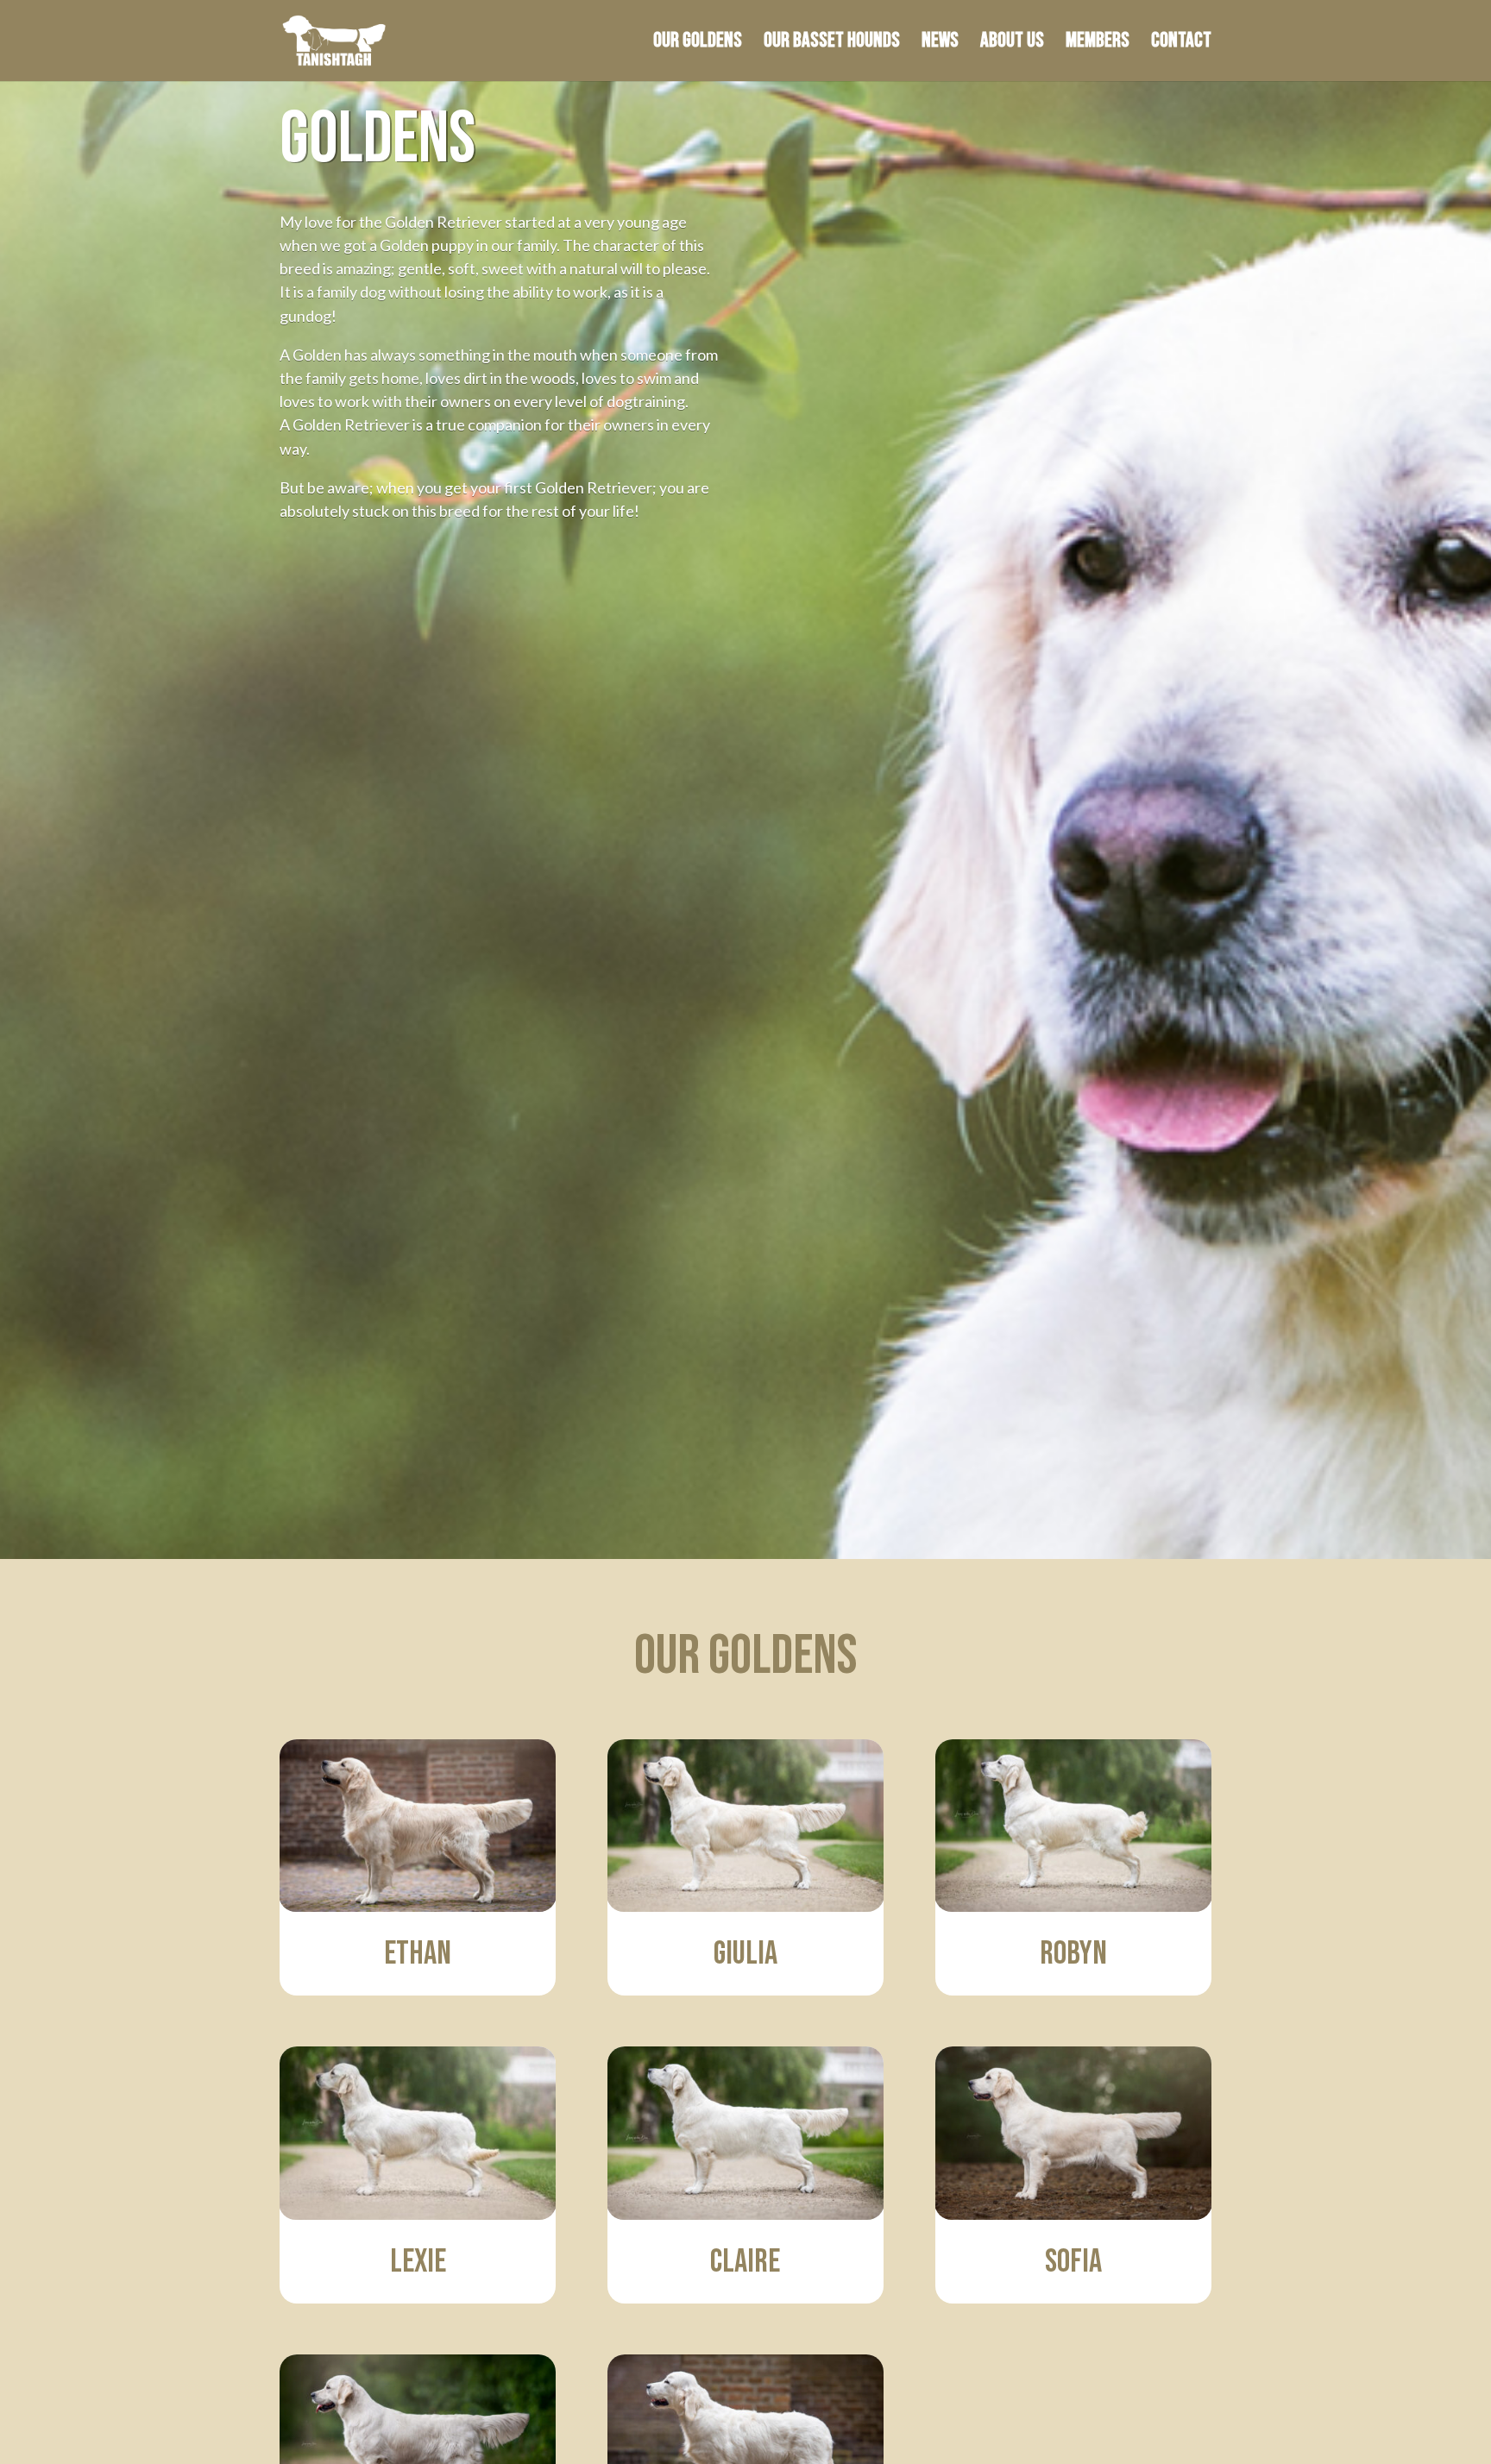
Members (1098, 44)
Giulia (745, 1954)
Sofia (1073, 2262)
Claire (745, 2262)
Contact (1181, 44)
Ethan (418, 1954)
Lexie (418, 2262)
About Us (1012, 44)
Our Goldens (698, 44)
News (940, 44)
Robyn (1073, 1954)
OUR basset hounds (832, 44)
